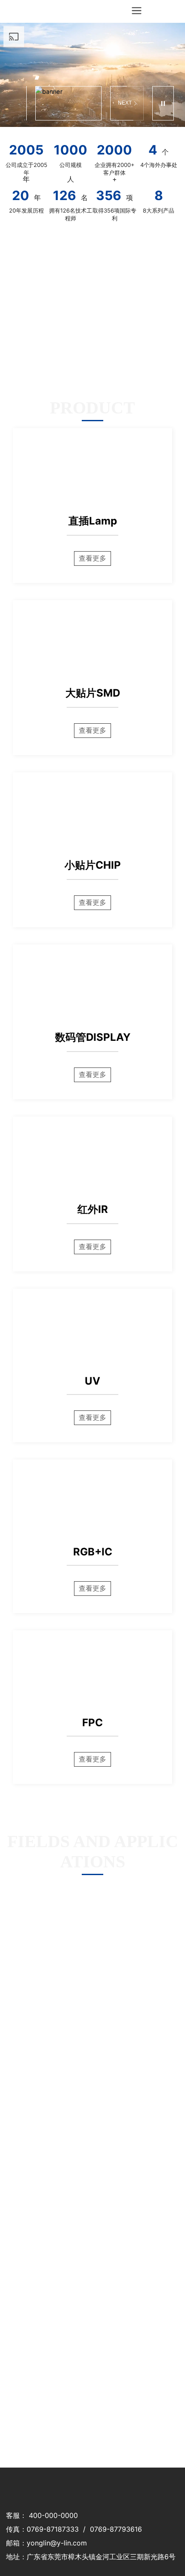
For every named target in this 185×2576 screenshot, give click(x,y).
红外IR (93, 1209)
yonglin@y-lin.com (57, 2543)
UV (92, 1381)
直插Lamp (93, 521)
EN (172, 11)
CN (155, 11)
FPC (92, 1723)
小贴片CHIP (93, 865)
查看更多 (92, 558)
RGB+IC (93, 1552)
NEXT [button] (125, 103)
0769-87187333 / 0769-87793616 (84, 2529)
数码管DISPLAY (93, 1037)
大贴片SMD (93, 693)
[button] (37, 78)
